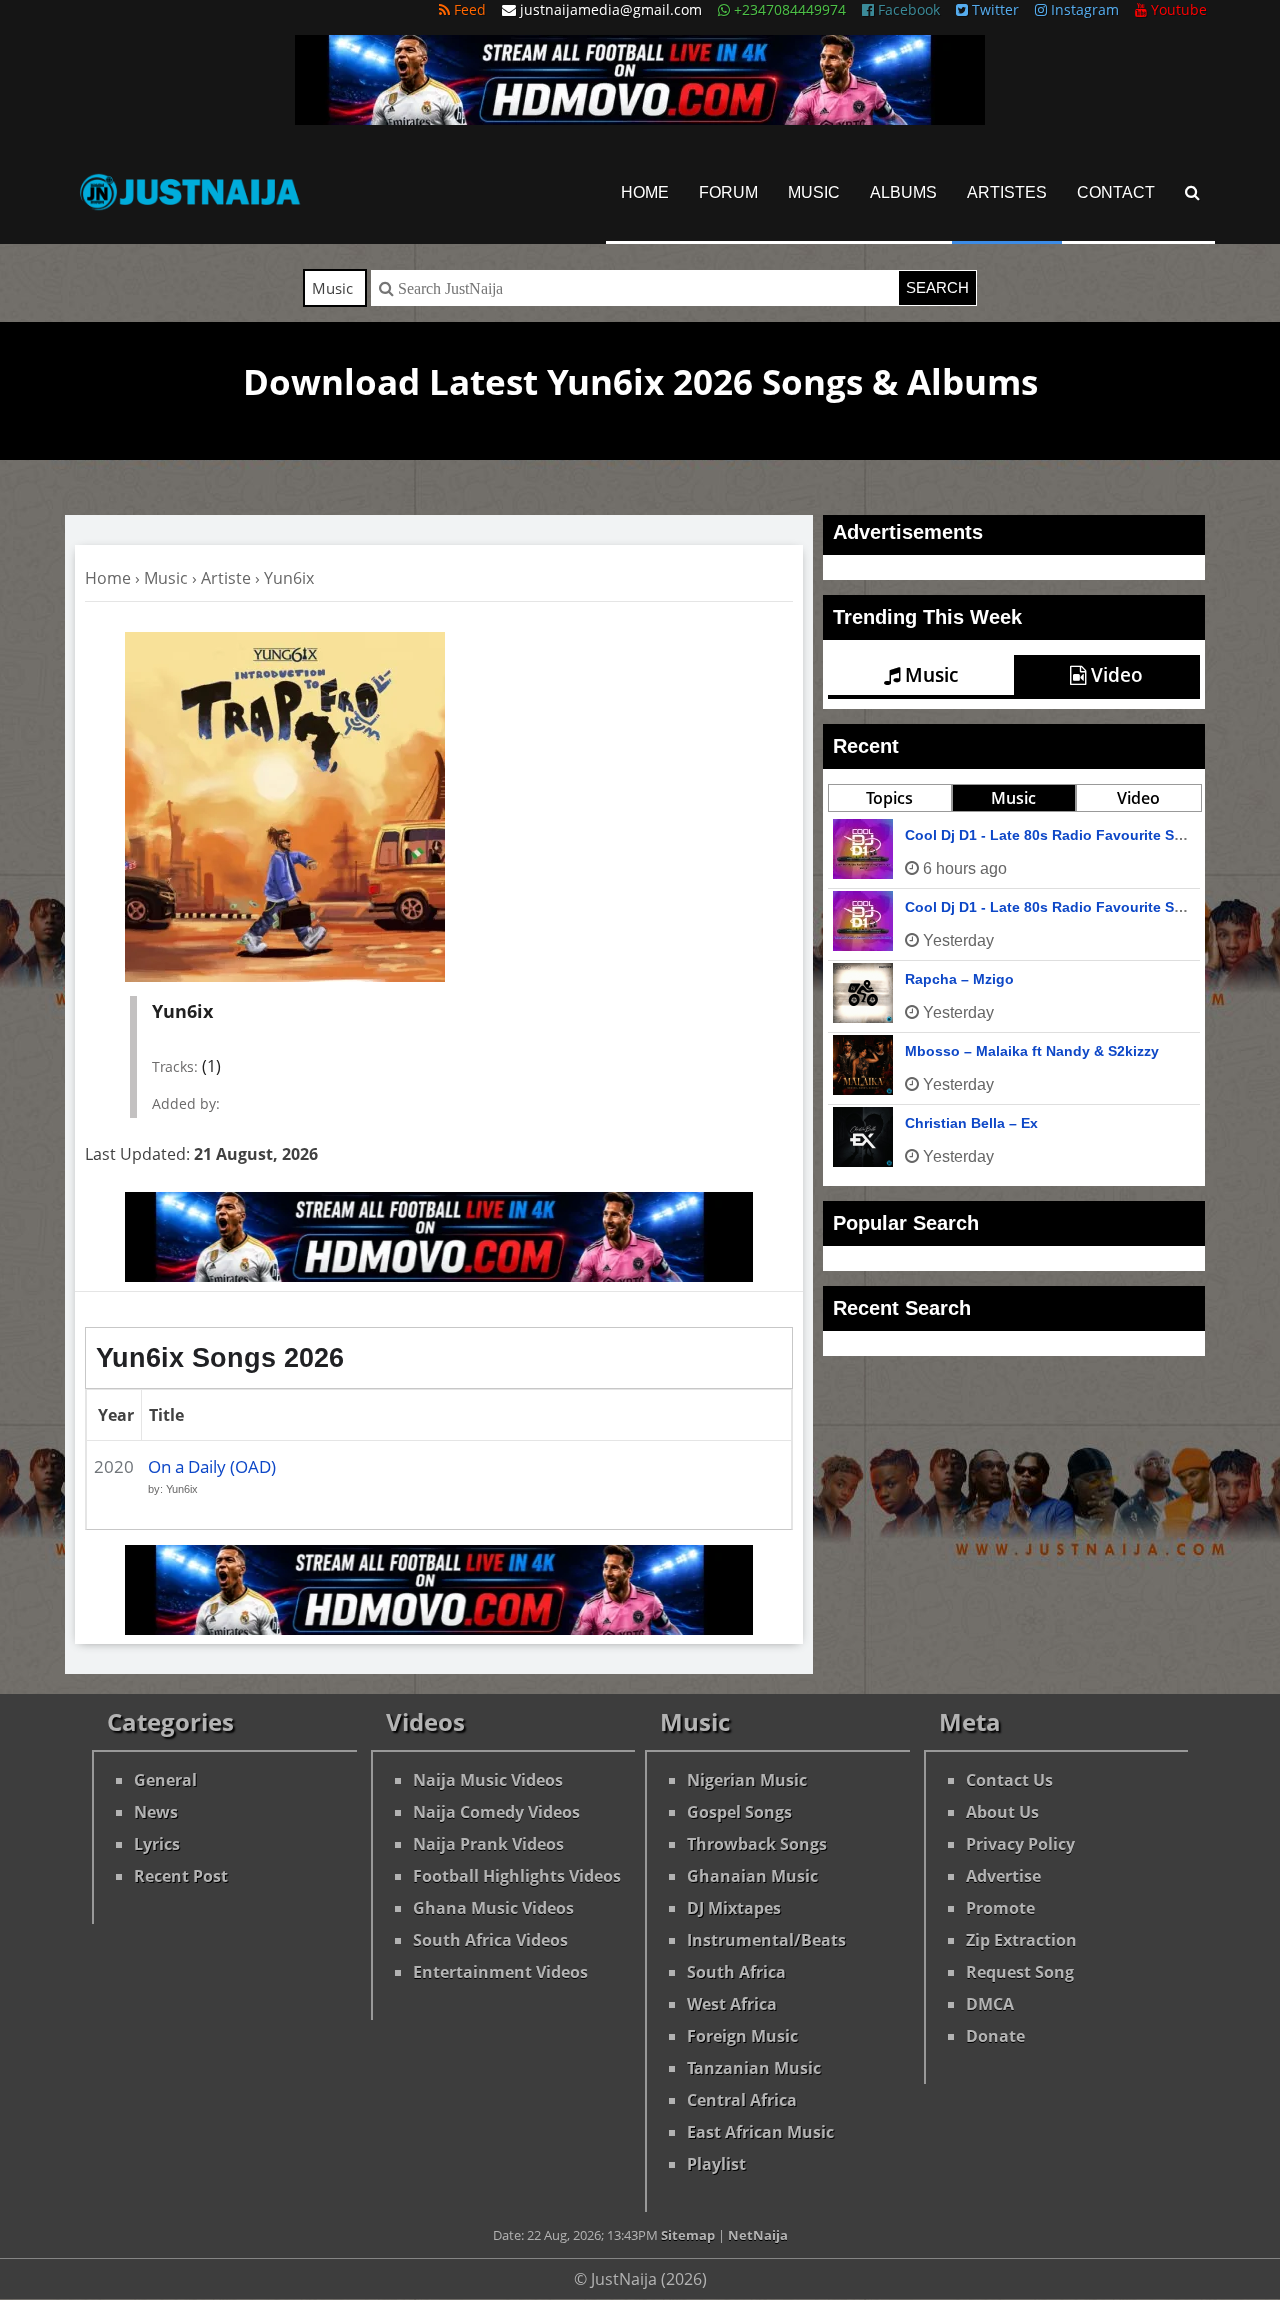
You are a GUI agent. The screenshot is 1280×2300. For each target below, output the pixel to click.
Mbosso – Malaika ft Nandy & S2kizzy (1032, 1051)
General (165, 1780)
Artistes (1007, 192)
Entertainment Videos (500, 1972)
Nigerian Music (747, 1780)
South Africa (736, 1972)
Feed (468, 9)
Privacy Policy (1020, 1844)
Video (1114, 675)
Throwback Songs (757, 1844)
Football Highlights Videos (517, 1876)
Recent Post (181, 1876)
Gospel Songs (739, 1812)
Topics (889, 798)
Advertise (1003, 1876)
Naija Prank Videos (488, 1844)
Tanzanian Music (754, 2068)
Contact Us (1009, 1780)
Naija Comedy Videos (496, 1812)
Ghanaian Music (752, 1876)
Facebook (907, 9)
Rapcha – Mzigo (959, 979)
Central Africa (742, 2100)
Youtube (1177, 9)
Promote (1000, 1908)
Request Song (1020, 1972)
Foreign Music (742, 2036)
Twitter (993, 9)
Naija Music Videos (488, 1780)
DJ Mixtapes (734, 1908)
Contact (1116, 192)
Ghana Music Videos (493, 1908)
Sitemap (688, 2235)
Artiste (226, 578)
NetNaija (758, 2235)
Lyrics (157, 1844)
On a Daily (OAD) (212, 1466)
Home (645, 192)
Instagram (1083, 9)
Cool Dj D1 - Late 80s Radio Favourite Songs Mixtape (1086, 907)
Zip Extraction (1021, 1940)
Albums (903, 192)
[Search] (1192, 192)
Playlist (716, 2164)
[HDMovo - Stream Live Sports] (640, 119)
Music (814, 192)
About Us (1002, 1812)
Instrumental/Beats (766, 1940)
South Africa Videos (490, 1940)
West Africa (732, 2004)
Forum (728, 192)
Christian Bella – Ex (971, 1123)
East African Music (760, 2132)
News (156, 1812)
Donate (995, 2036)
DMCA (990, 2004)
